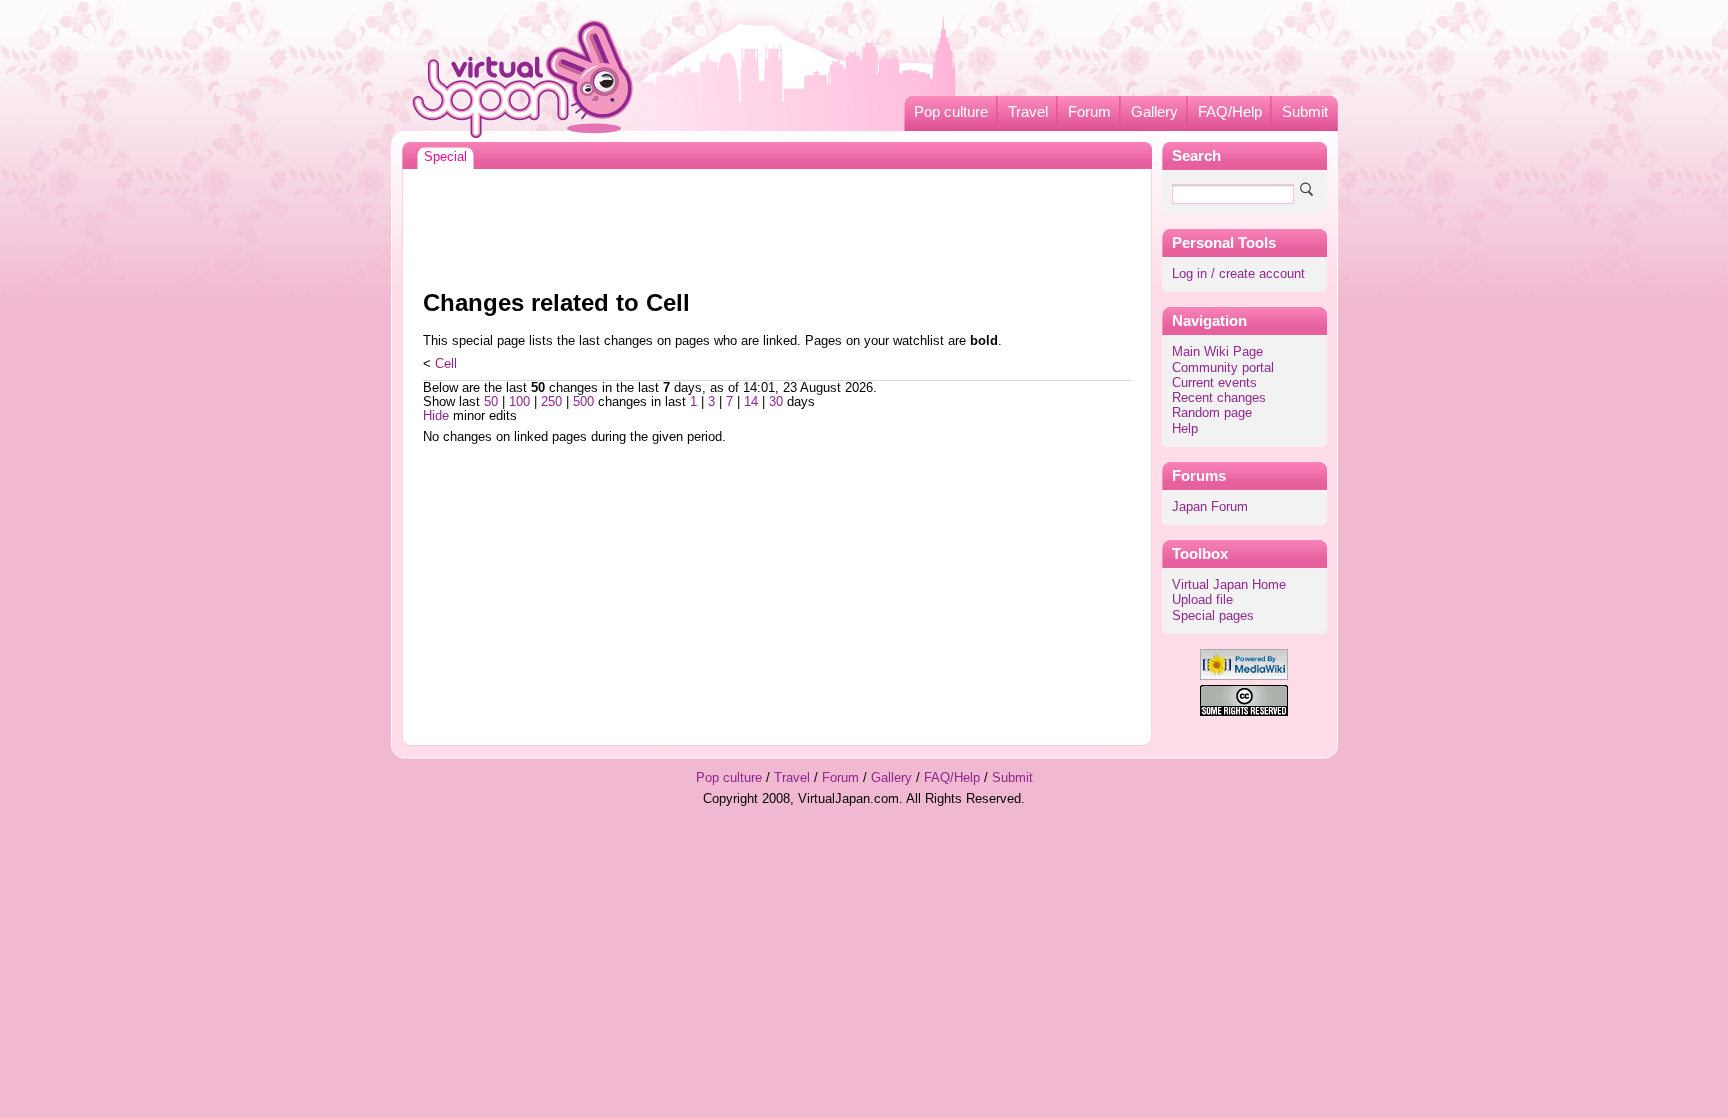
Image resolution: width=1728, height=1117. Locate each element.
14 (751, 402)
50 (491, 402)
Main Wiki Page (1217, 352)
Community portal (1223, 368)
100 (519, 402)
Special (445, 157)
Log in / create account (1238, 274)
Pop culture (951, 112)
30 (776, 402)
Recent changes (1219, 398)
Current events (1214, 383)
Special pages (1213, 616)
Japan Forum (1210, 507)
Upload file (1202, 600)
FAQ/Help (1230, 112)
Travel (1028, 112)
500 (583, 402)
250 (551, 402)
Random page (1212, 413)
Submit (1305, 112)
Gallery (1154, 112)
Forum (1089, 112)
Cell (446, 364)
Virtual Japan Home (1229, 585)
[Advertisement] (777, 224)
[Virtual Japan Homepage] (523, 78)
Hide (436, 416)
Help (1185, 429)
